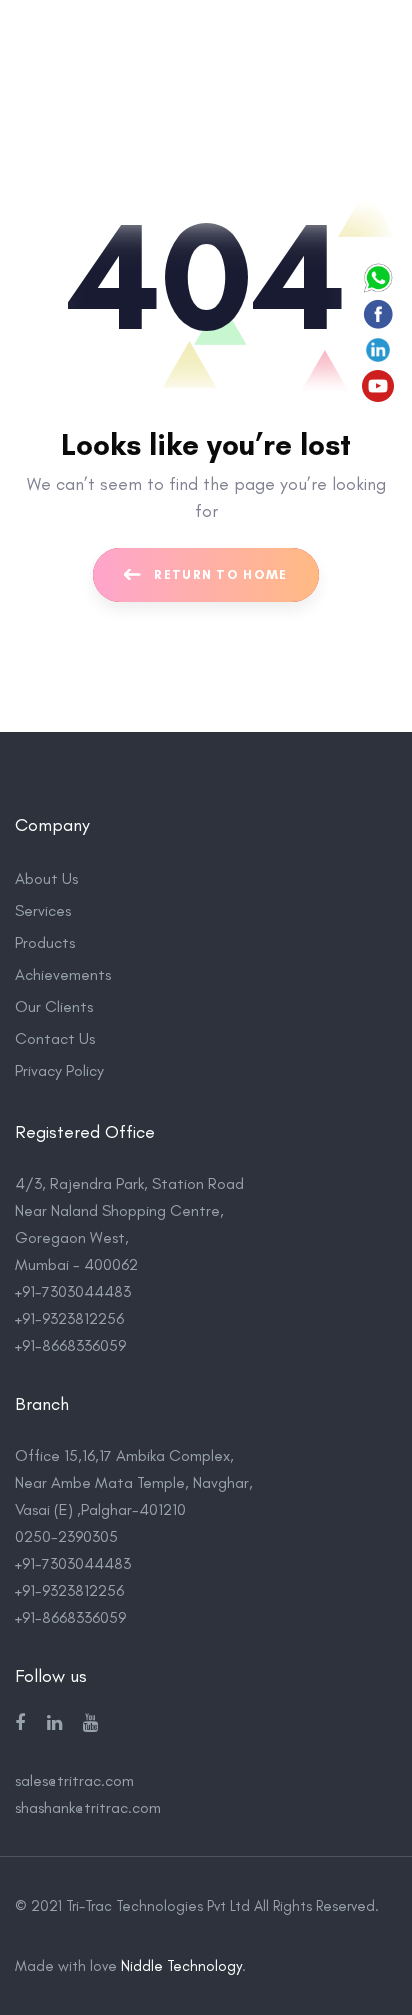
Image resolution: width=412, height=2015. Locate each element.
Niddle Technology (181, 1966)
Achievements (63, 974)
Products (45, 942)
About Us (46, 878)
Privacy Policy (59, 1070)
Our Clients (54, 1006)
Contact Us (55, 1038)
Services (43, 910)
